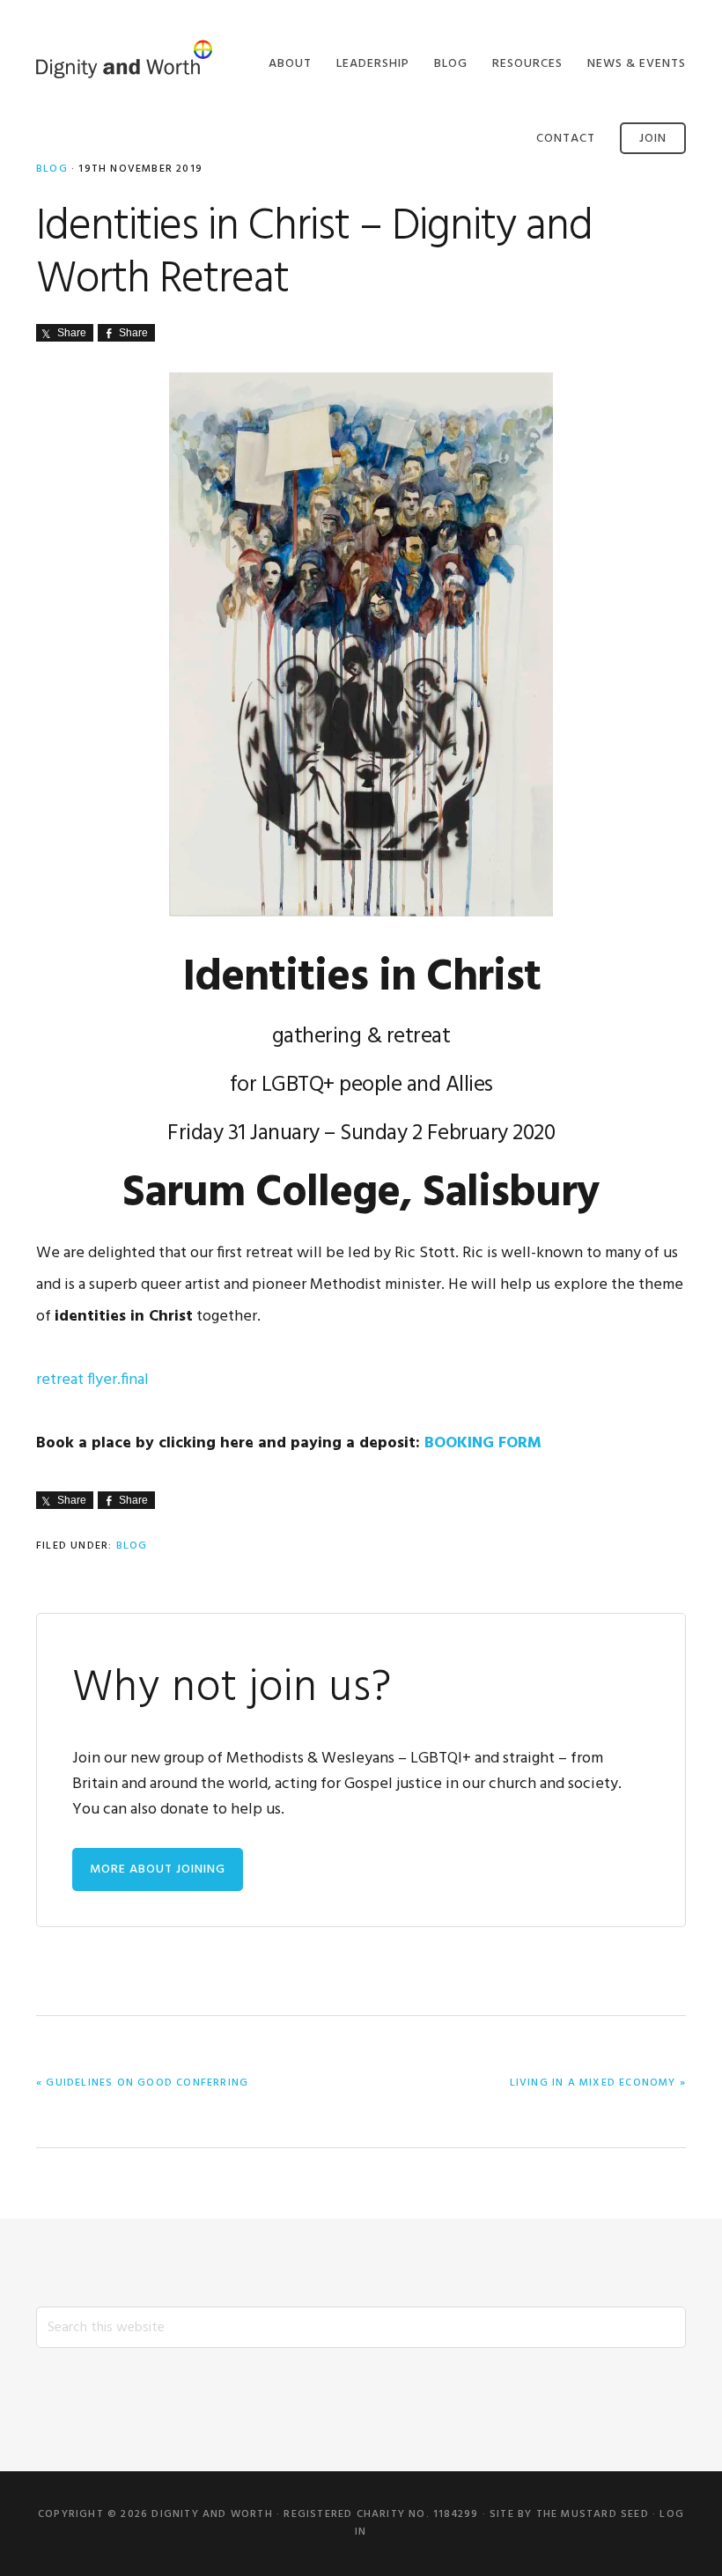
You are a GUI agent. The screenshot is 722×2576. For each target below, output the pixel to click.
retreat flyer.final (92, 1380)
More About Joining (158, 1869)
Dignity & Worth (124, 59)
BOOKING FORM (485, 1443)
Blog (132, 1546)
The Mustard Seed (593, 2514)
